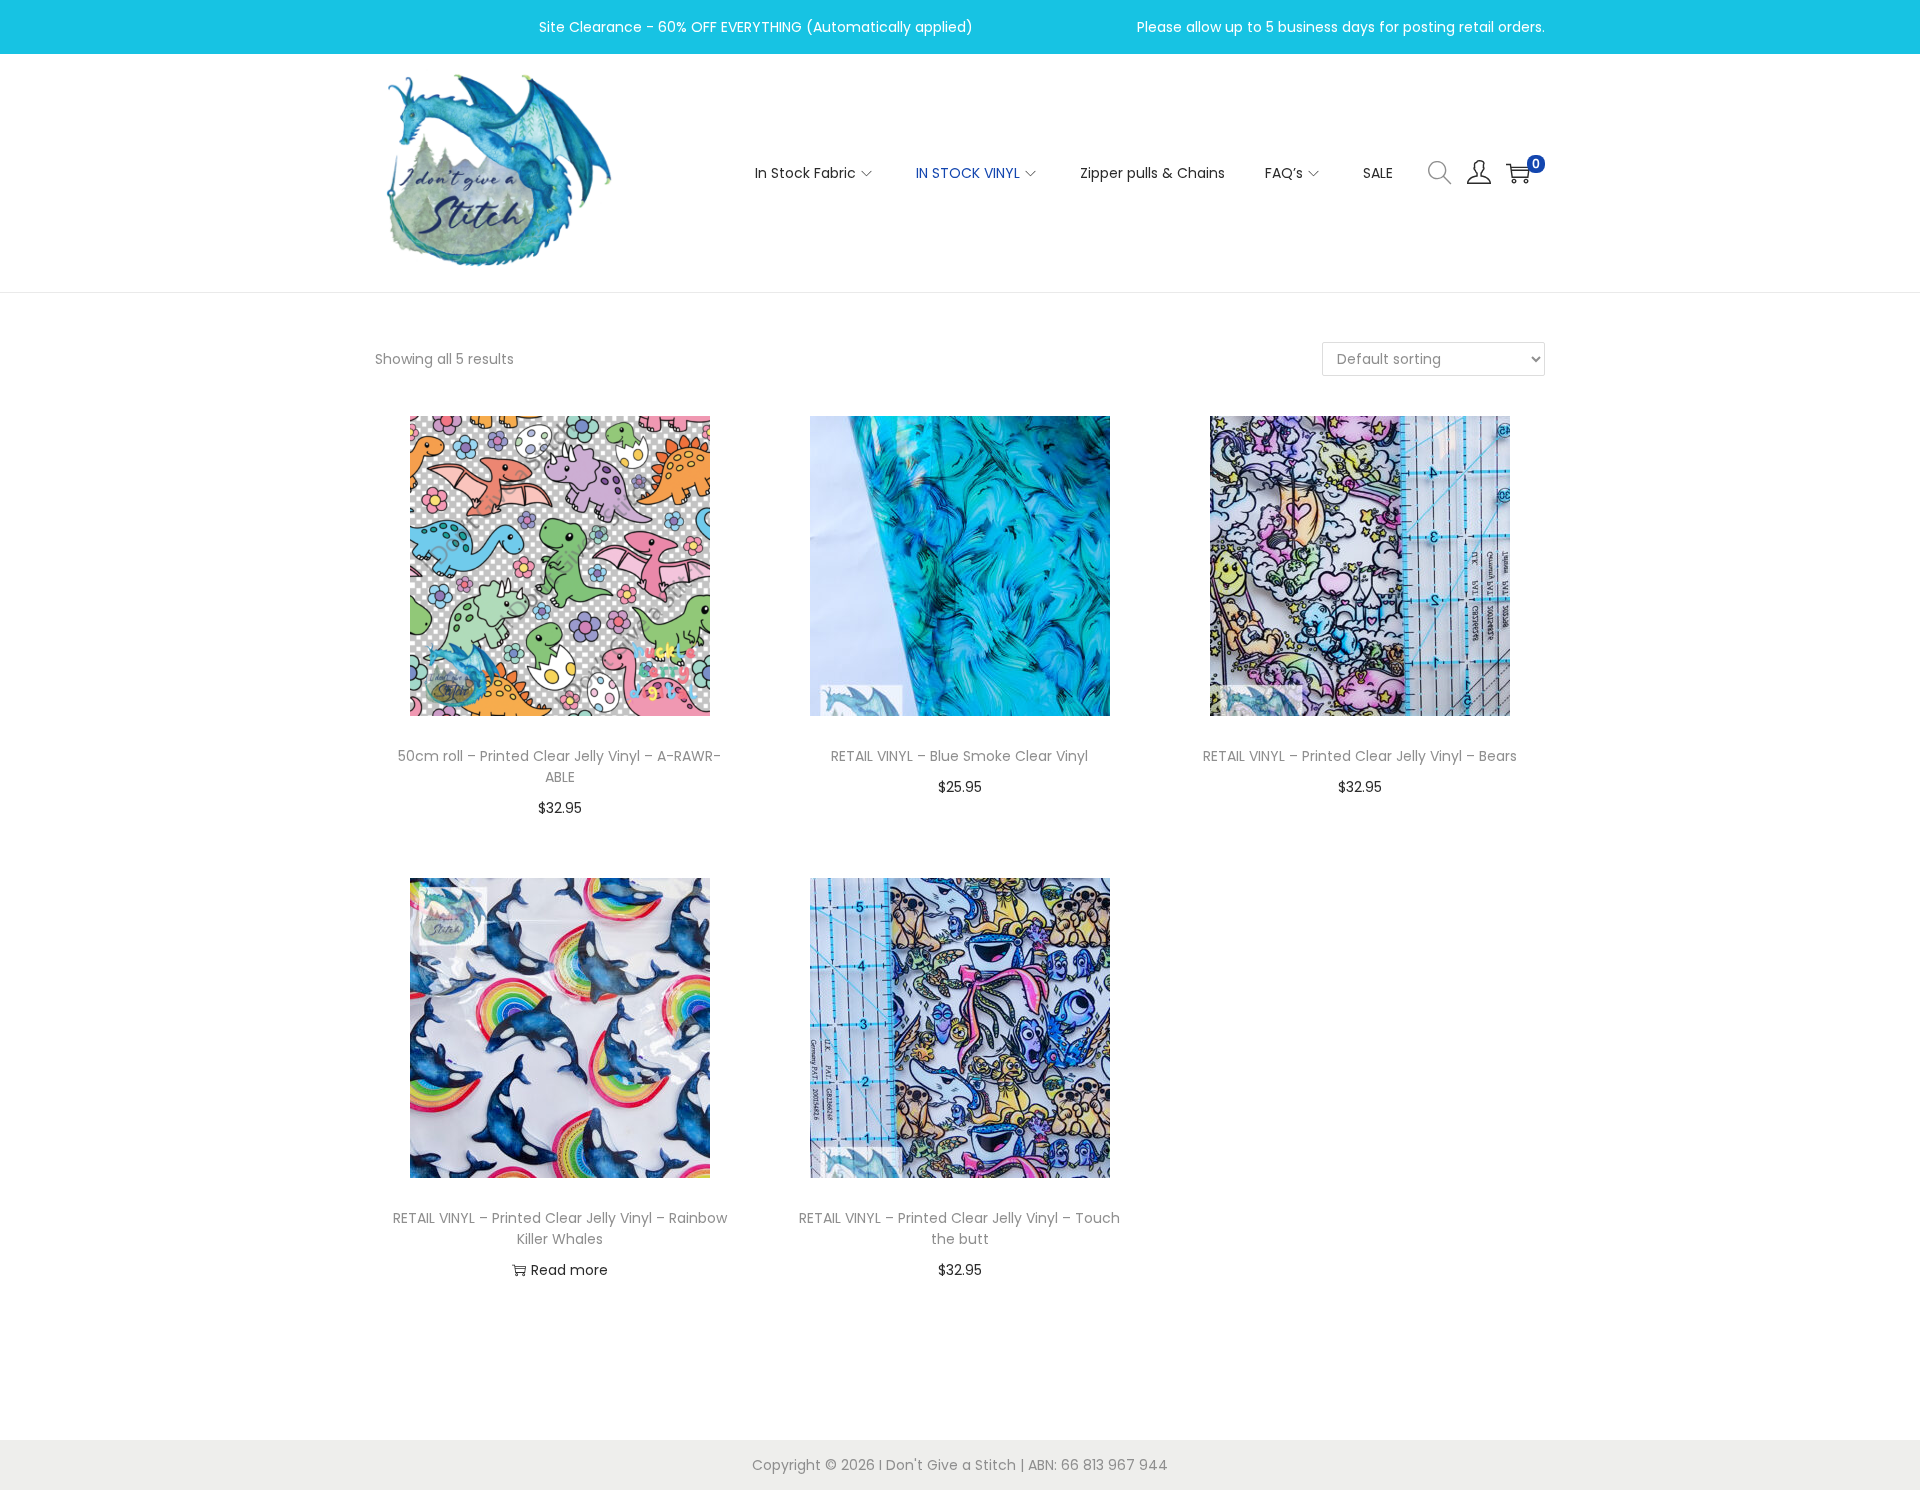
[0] (1518, 173)
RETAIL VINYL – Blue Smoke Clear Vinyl (959, 756)
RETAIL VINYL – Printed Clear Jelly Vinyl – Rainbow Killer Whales (560, 1228)
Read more (569, 1270)
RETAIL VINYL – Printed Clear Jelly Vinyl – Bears (1360, 756)
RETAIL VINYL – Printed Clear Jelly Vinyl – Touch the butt (959, 1228)
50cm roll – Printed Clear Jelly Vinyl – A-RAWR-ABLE (559, 766)
